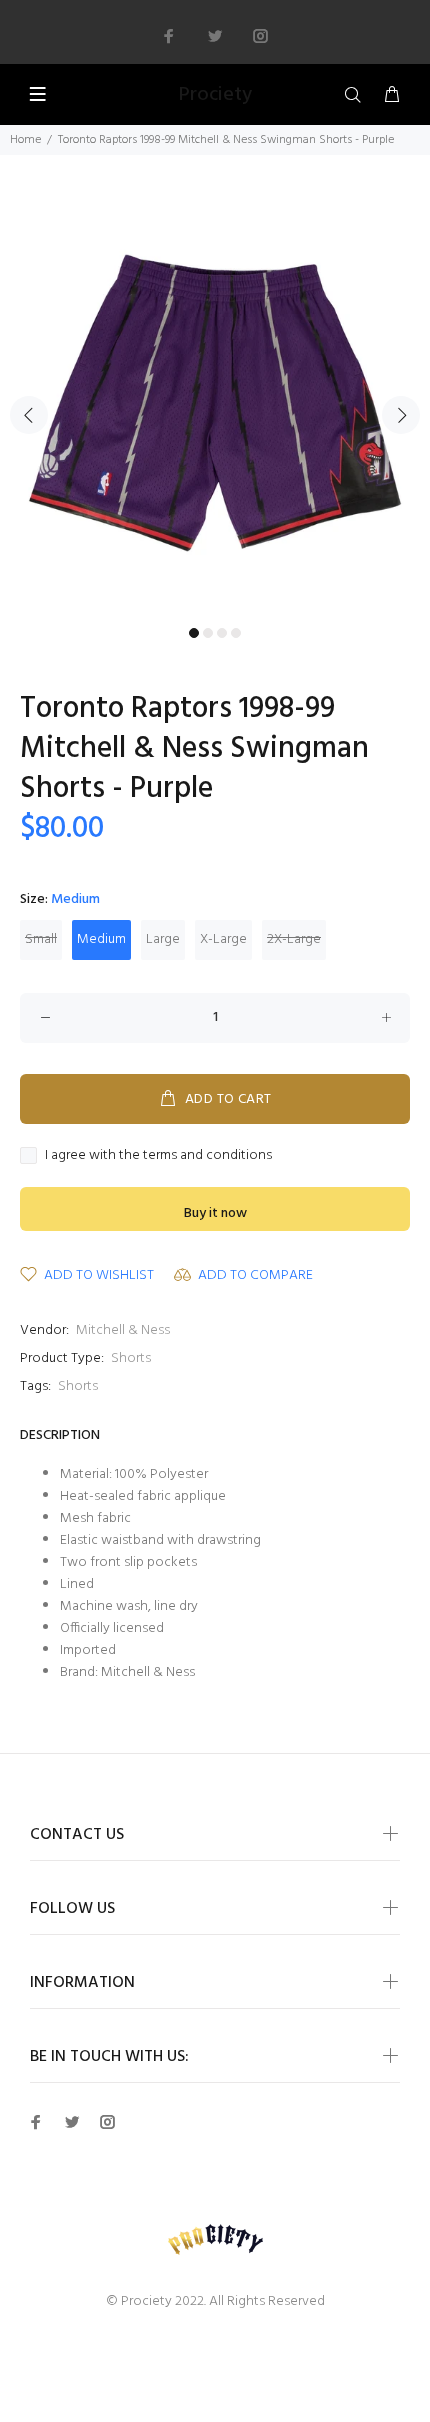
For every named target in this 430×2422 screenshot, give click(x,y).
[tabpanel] (215, 403)
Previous (29, 415)
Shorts (131, 1358)
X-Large (223, 939)
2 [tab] (208, 633)
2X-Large (294, 939)
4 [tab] (236, 633)
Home (25, 140)
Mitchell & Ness (123, 1330)
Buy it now (215, 1213)
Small (41, 939)
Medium (101, 939)
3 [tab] (222, 633)
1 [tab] (194, 633)
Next (401, 415)
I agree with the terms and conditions (158, 1156)
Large (163, 939)
